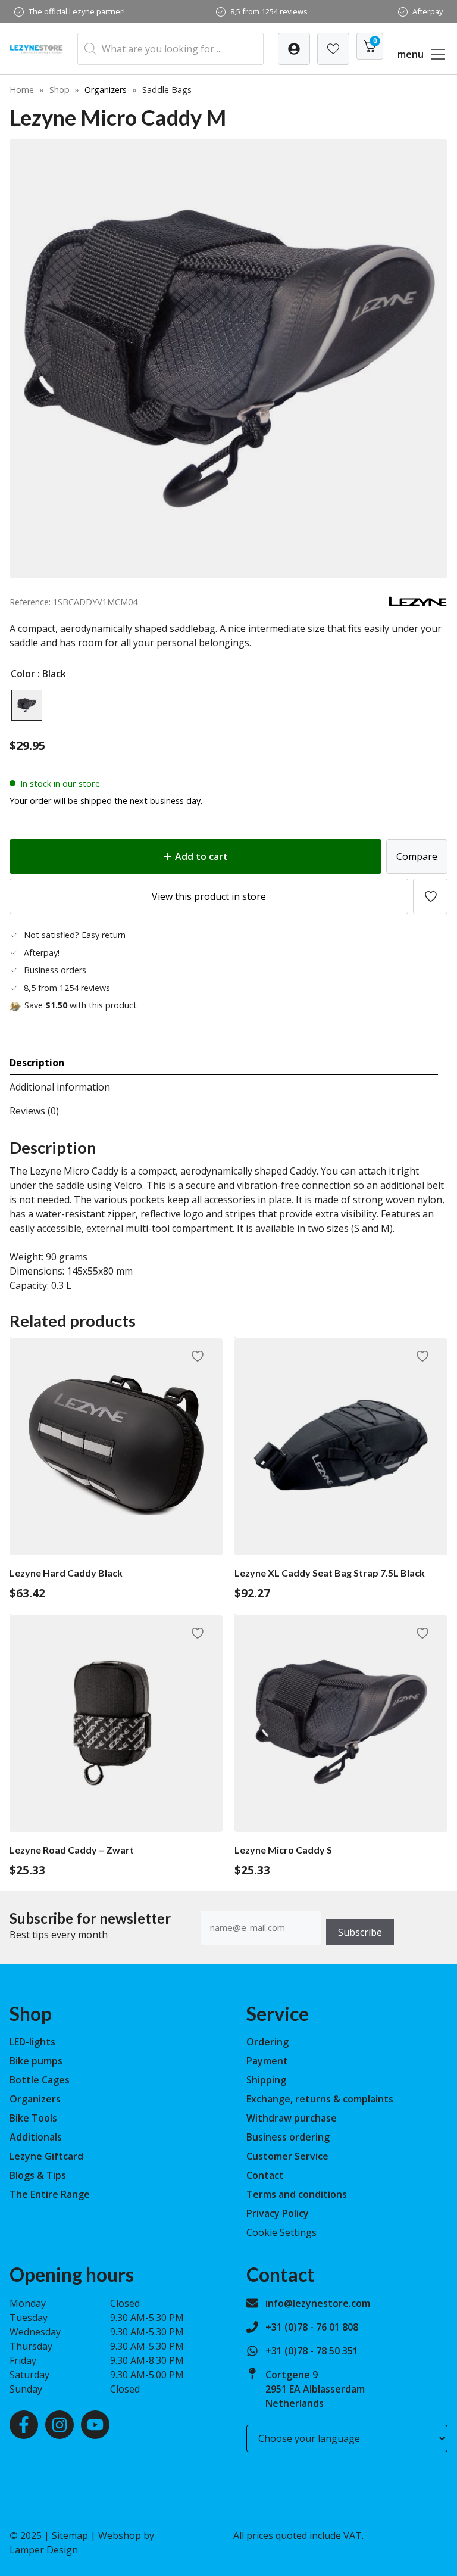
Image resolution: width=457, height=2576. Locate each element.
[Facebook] (24, 2425)
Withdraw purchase (292, 2118)
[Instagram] (60, 2425)
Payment (267, 2061)
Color (23, 674)
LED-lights (32, 2042)
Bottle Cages (40, 2080)
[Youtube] (95, 2425)
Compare (417, 856)
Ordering (267, 2042)
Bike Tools (33, 2118)
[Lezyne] (418, 603)
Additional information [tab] (60, 1087)
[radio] (27, 705)
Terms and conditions (297, 2194)
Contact (265, 2175)
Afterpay (428, 11)
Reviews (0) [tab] (34, 1111)
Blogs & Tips (38, 2175)
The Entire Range (50, 2194)
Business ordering (288, 2137)
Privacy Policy (278, 2213)
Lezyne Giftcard (46, 2156)
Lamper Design (44, 2550)
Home (22, 90)
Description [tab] (37, 1063)
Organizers (106, 90)
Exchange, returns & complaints (320, 2099)
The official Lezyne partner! (77, 11)
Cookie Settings (281, 2232)
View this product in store (209, 896)
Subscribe (360, 1932)
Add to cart (201, 856)
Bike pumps (36, 2061)
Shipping (266, 2080)
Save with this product (81, 1005)
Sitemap (70, 2535)
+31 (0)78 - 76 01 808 (312, 2327)
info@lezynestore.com (318, 2303)
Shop (60, 90)
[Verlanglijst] (294, 49)
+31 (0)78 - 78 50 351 (312, 2351)
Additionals (36, 2137)
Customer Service (287, 2156)
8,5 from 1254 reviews (269, 11)
